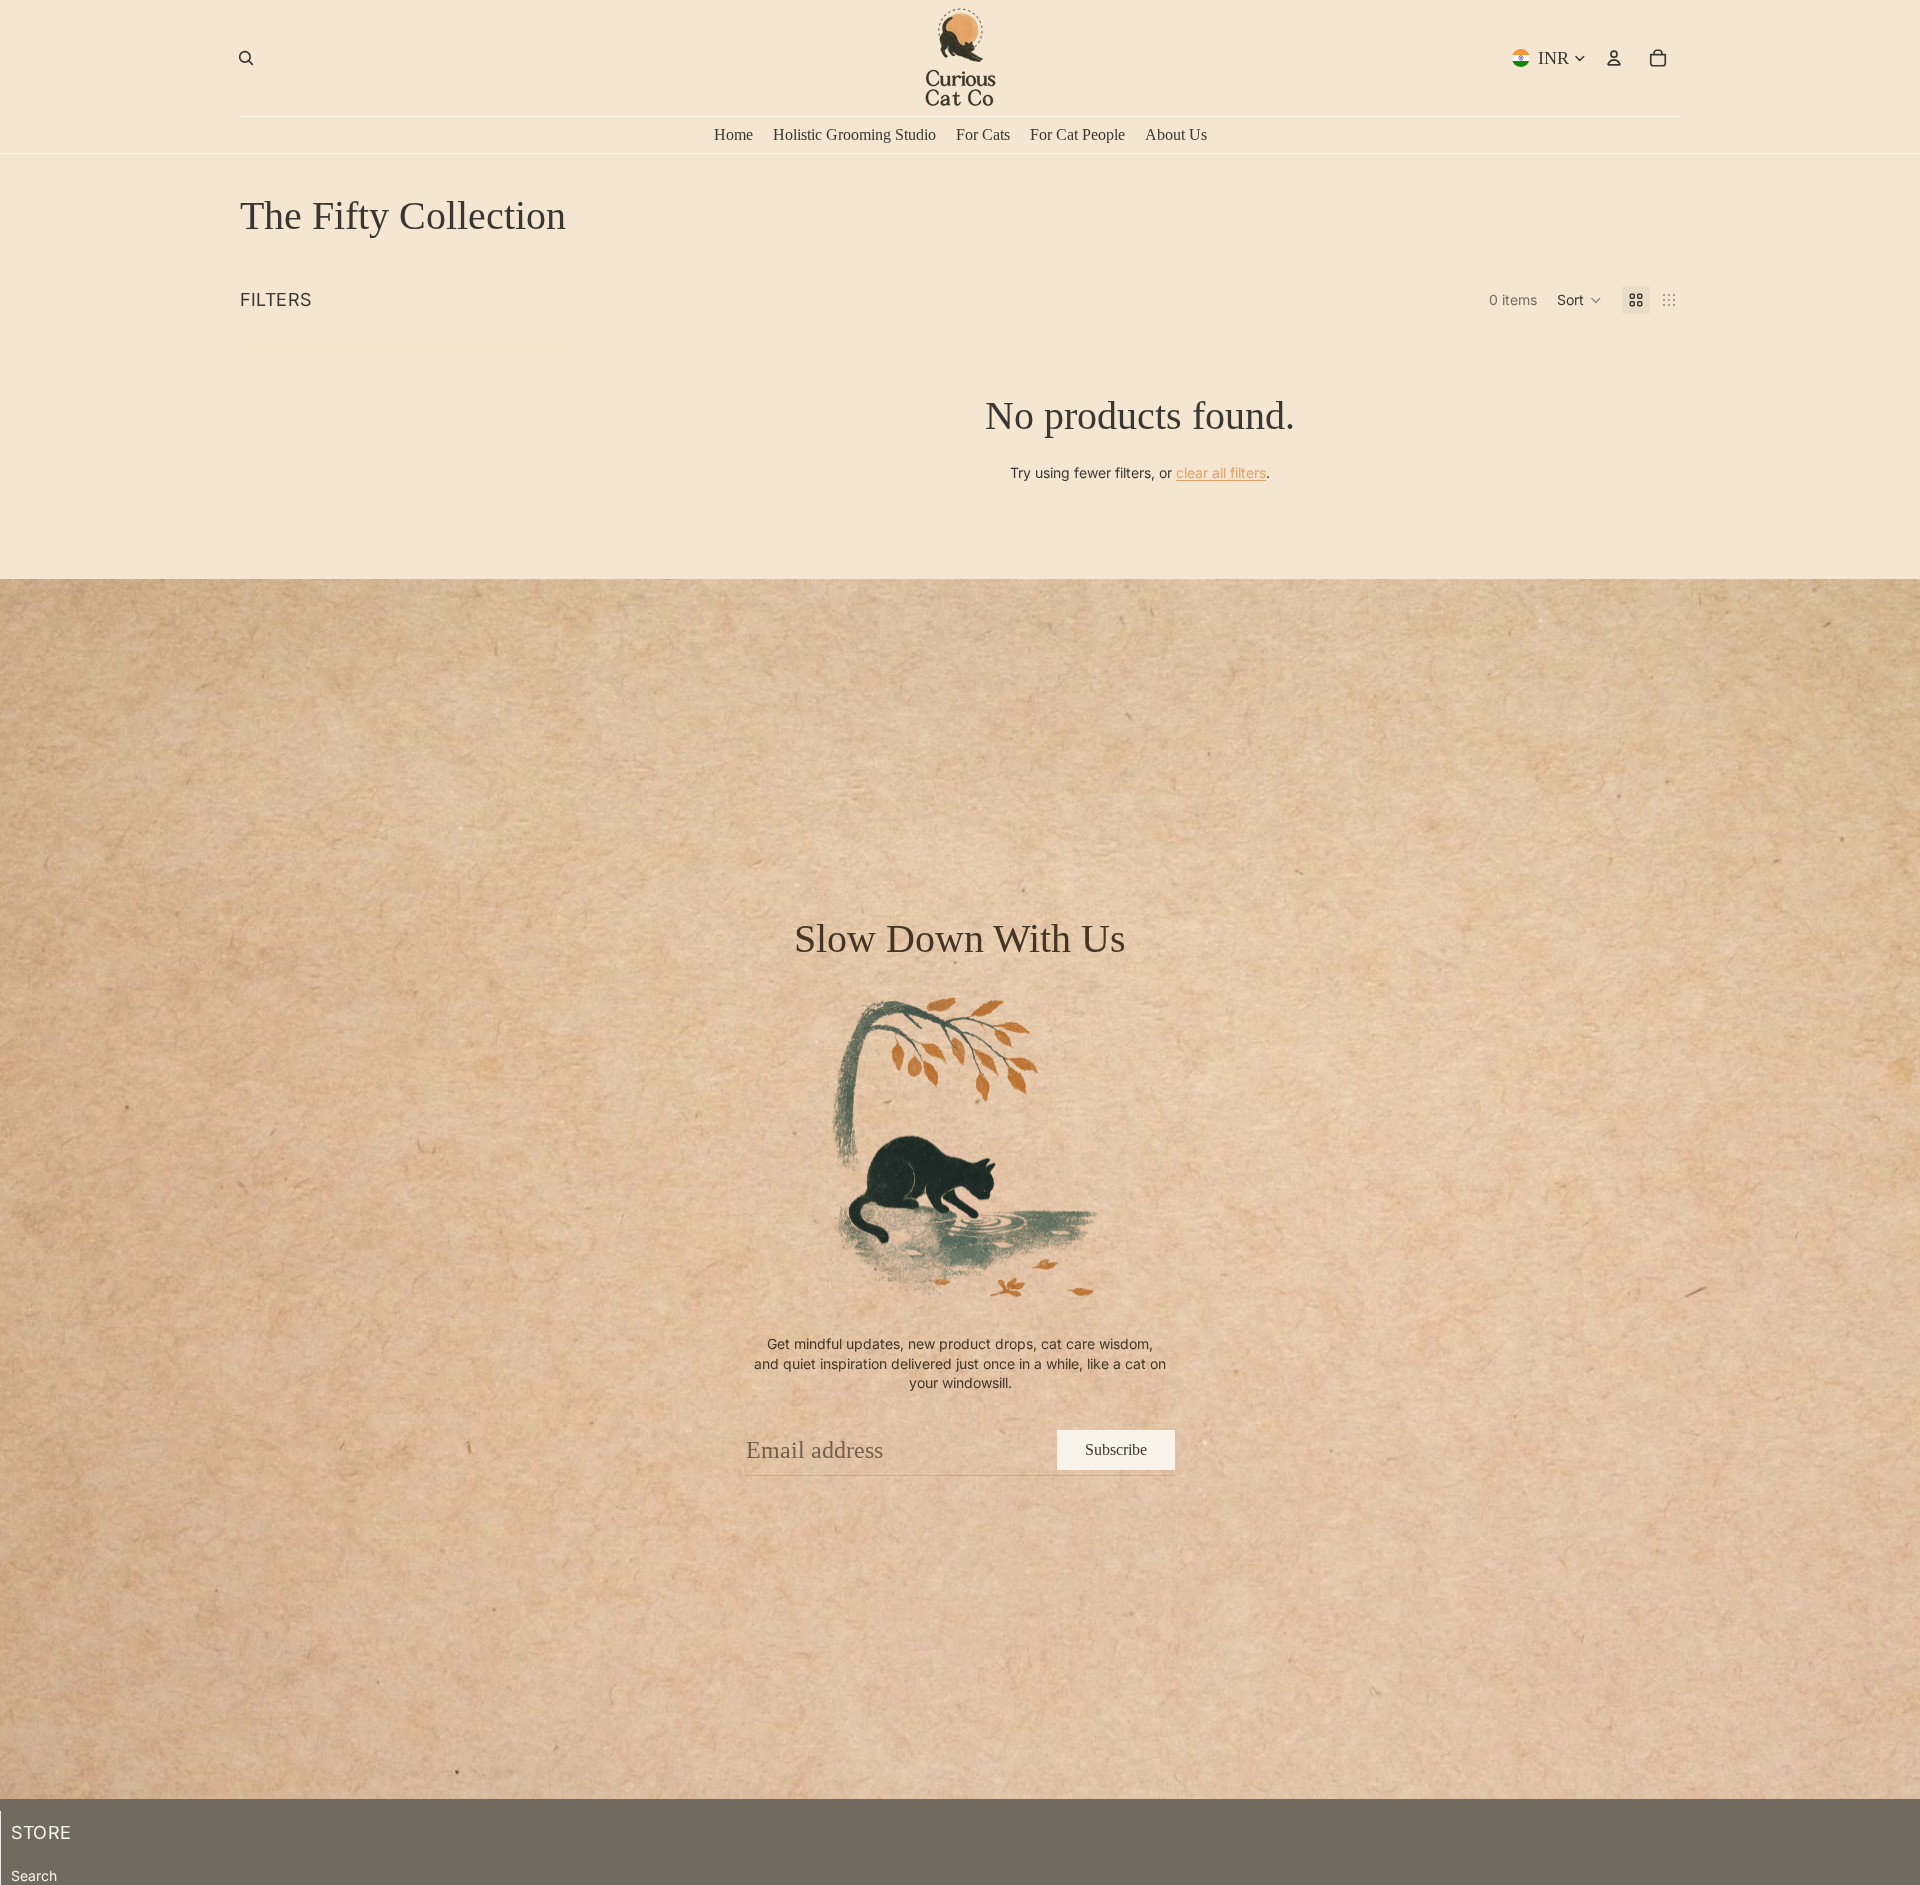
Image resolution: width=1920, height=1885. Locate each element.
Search (34, 1875)
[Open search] (246, 58)
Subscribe (1116, 1449)
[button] (1579, 300)
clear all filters (1221, 472)
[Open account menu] (1614, 58)
